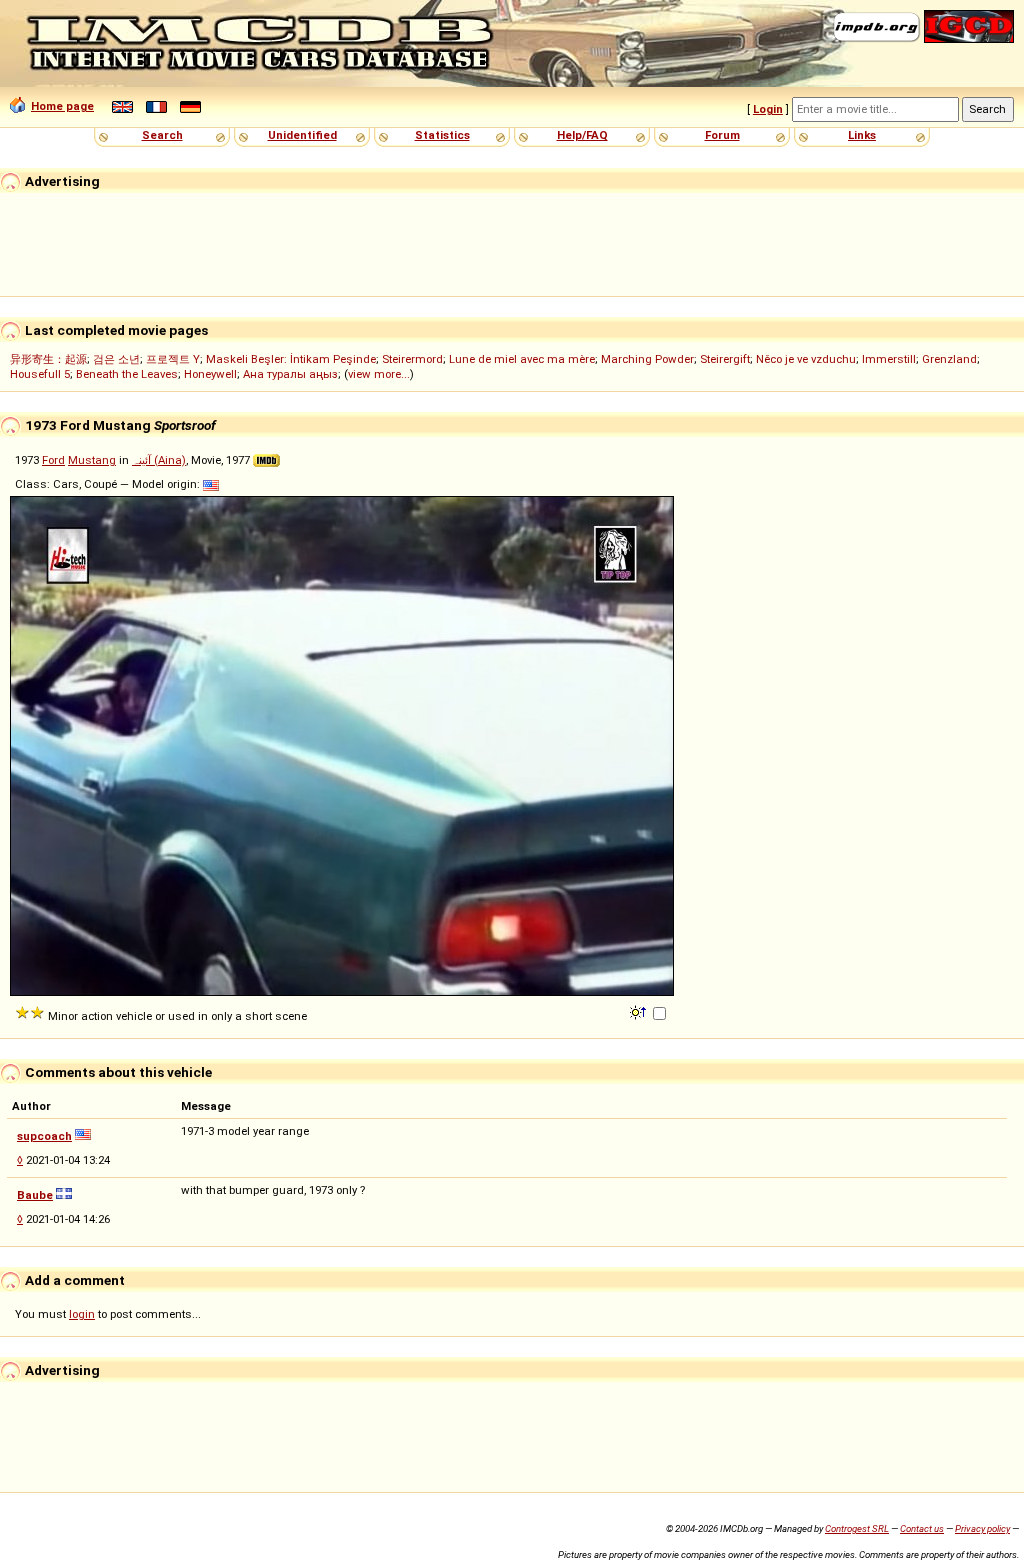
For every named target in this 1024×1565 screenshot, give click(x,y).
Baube (35, 1195)
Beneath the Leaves (127, 374)
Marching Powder (647, 359)
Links (862, 135)
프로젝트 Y (173, 359)
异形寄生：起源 (48, 359)
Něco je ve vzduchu (806, 359)
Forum (722, 135)
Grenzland (949, 359)
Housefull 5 (40, 374)
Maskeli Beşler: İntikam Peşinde (291, 359)
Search (162, 135)
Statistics (442, 135)
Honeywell (210, 374)
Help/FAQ (582, 135)
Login (768, 109)
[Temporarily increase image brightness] (639, 1011)
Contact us (922, 1528)
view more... (379, 374)
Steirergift (725, 359)
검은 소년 (116, 359)
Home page (62, 106)
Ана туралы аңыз (290, 374)
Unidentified (302, 135)
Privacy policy (982, 1528)
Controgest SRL (857, 1528)
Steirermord (412, 359)
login (82, 1314)
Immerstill (889, 359)
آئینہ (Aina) (159, 460)
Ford (53, 460)
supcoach (44, 1136)
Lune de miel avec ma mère (522, 359)
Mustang (92, 460)
